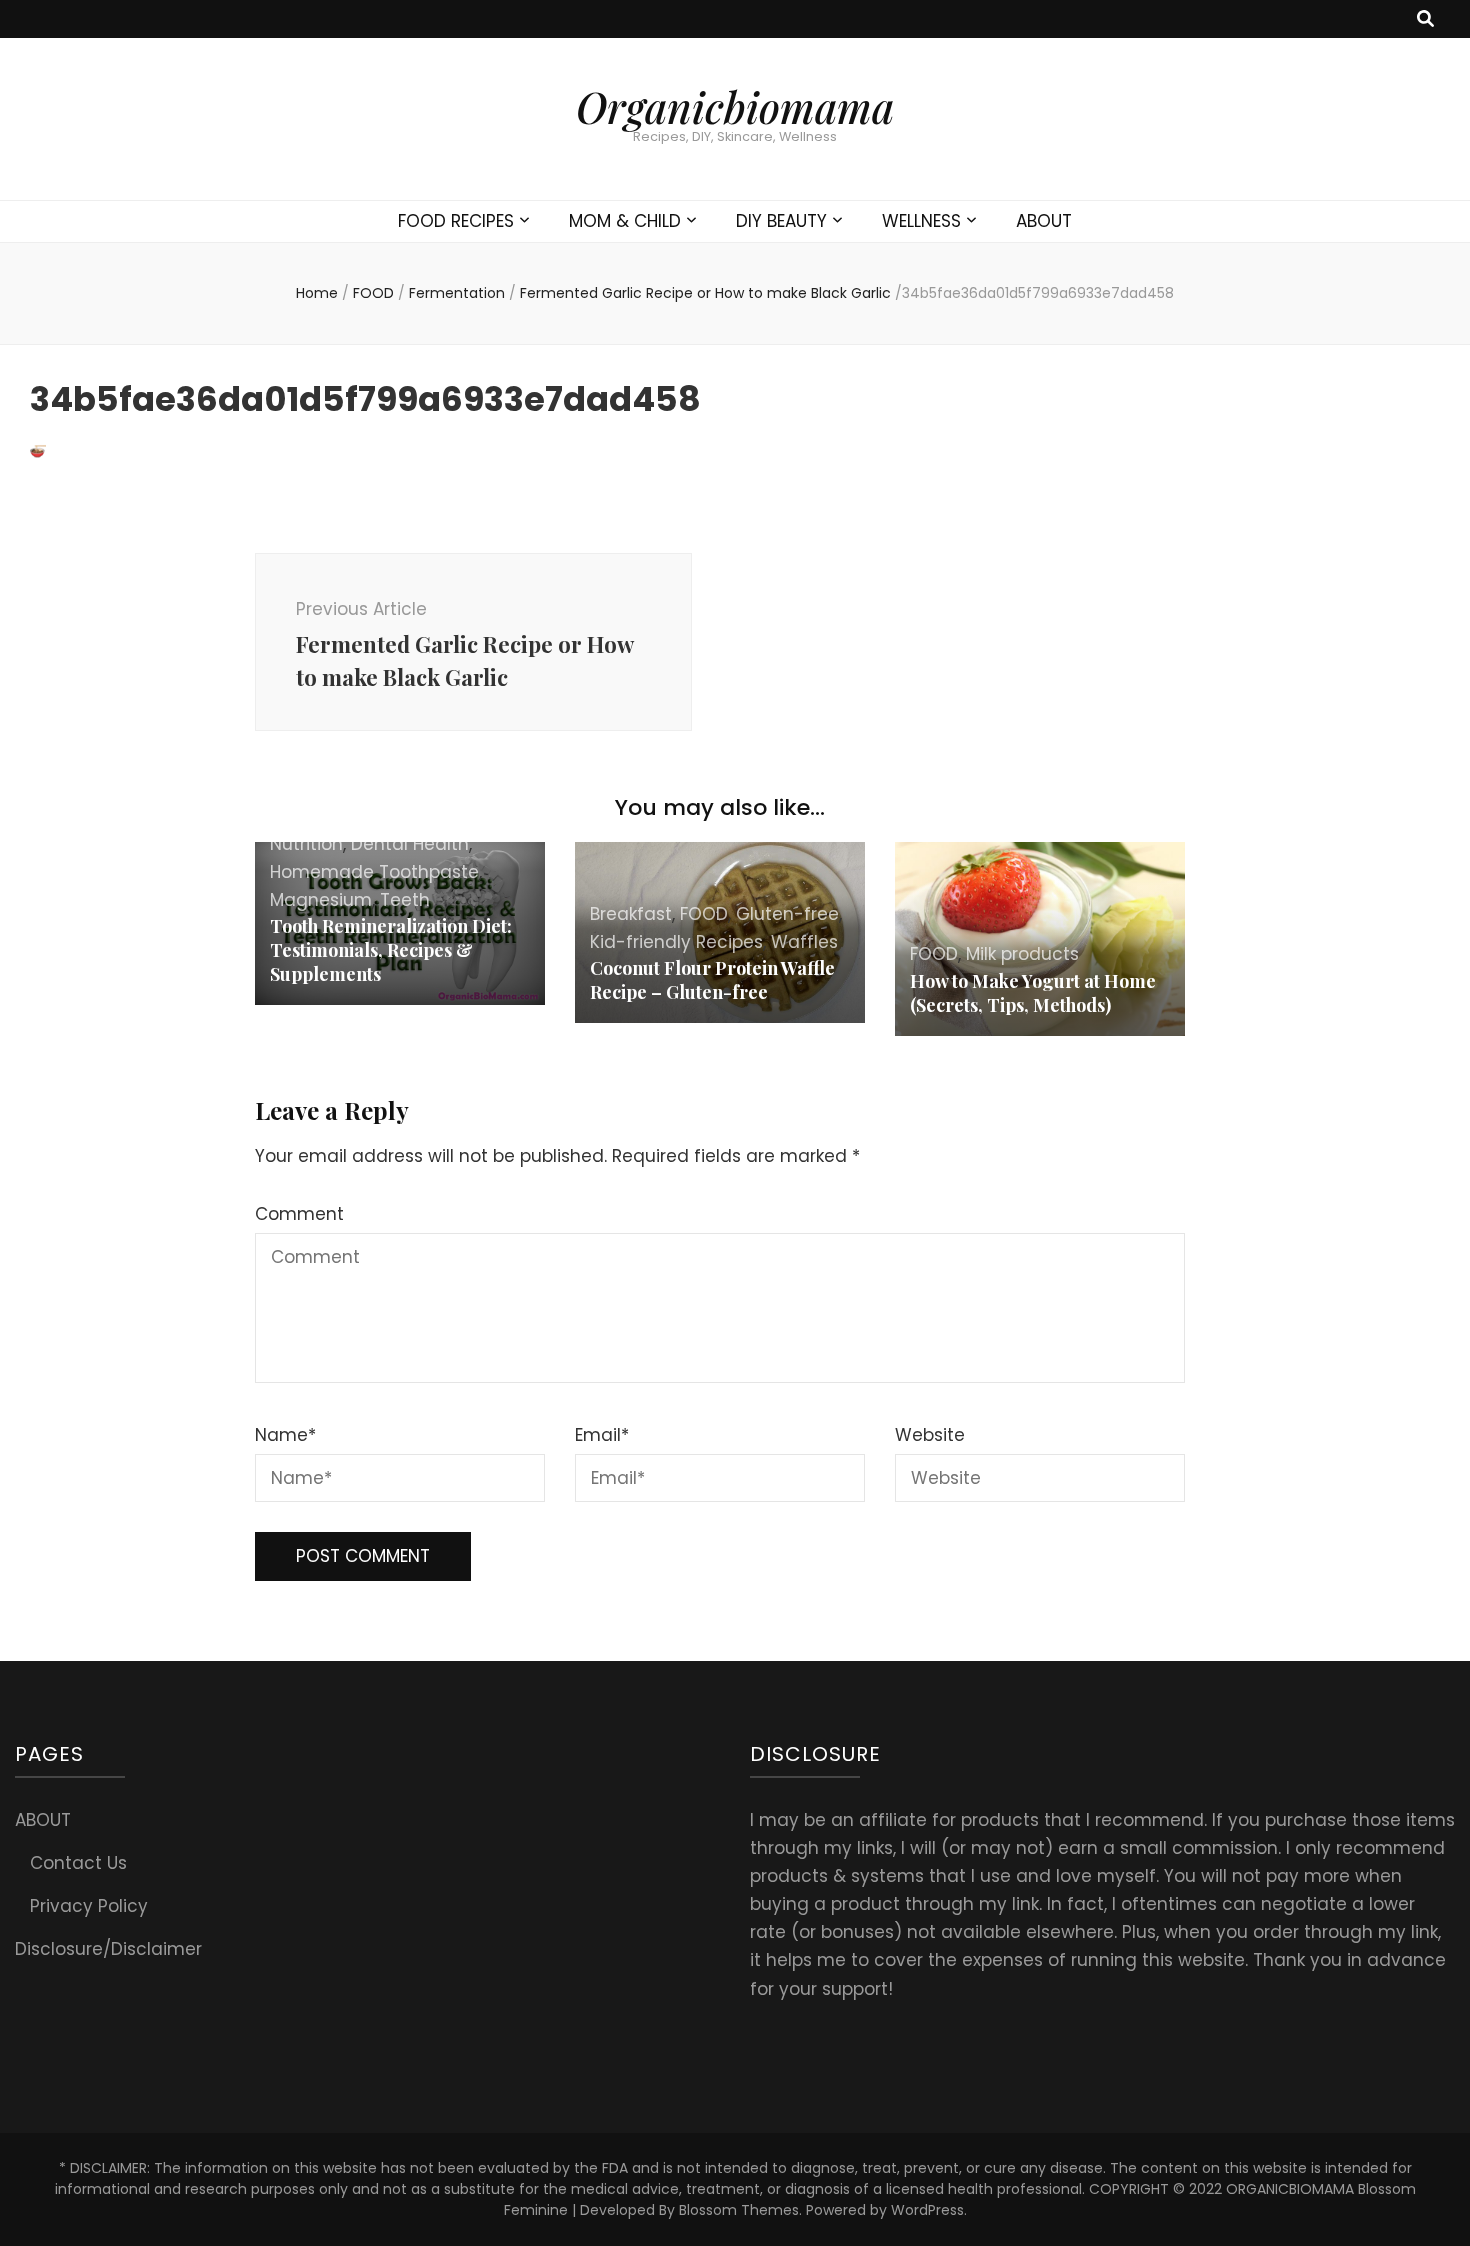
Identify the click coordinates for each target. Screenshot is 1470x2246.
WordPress (927, 2210)
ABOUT (1044, 221)
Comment (299, 1214)
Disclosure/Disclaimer (108, 1949)
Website (930, 1435)
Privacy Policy (89, 1906)
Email (602, 1435)
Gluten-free (787, 914)
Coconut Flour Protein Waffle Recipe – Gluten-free (712, 980)
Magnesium (321, 900)
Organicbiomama (735, 107)
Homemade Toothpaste (374, 872)
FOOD (373, 293)
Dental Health (410, 844)
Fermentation (457, 293)
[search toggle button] (1425, 19)
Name (285, 1435)
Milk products (1022, 954)
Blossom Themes (739, 2210)
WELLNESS (921, 221)
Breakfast (631, 914)
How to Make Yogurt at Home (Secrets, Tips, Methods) (1033, 993)
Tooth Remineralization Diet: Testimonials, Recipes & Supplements (391, 950)
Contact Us (78, 1863)
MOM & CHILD (625, 221)
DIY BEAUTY (781, 221)
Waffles (804, 942)
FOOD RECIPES (456, 221)
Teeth (405, 900)
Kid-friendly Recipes (676, 942)
